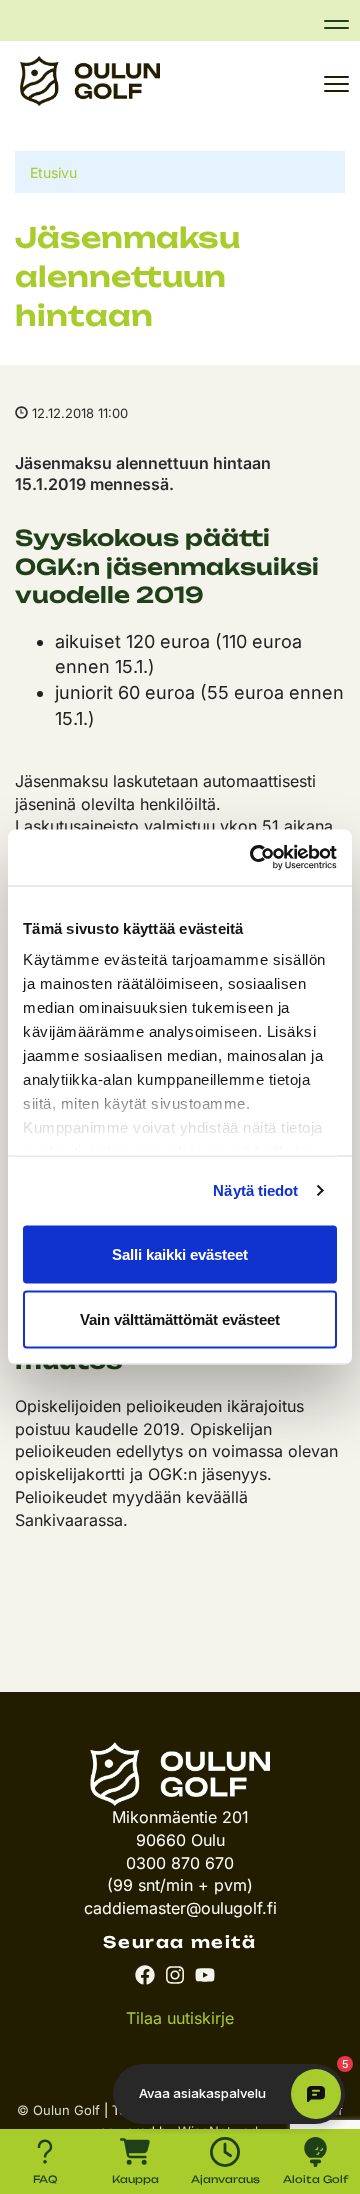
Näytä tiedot (255, 1190)
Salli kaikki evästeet (180, 1253)
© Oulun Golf (58, 2110)
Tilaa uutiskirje (180, 2018)
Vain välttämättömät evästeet (180, 1319)
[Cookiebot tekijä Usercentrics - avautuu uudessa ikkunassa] (254, 858)
